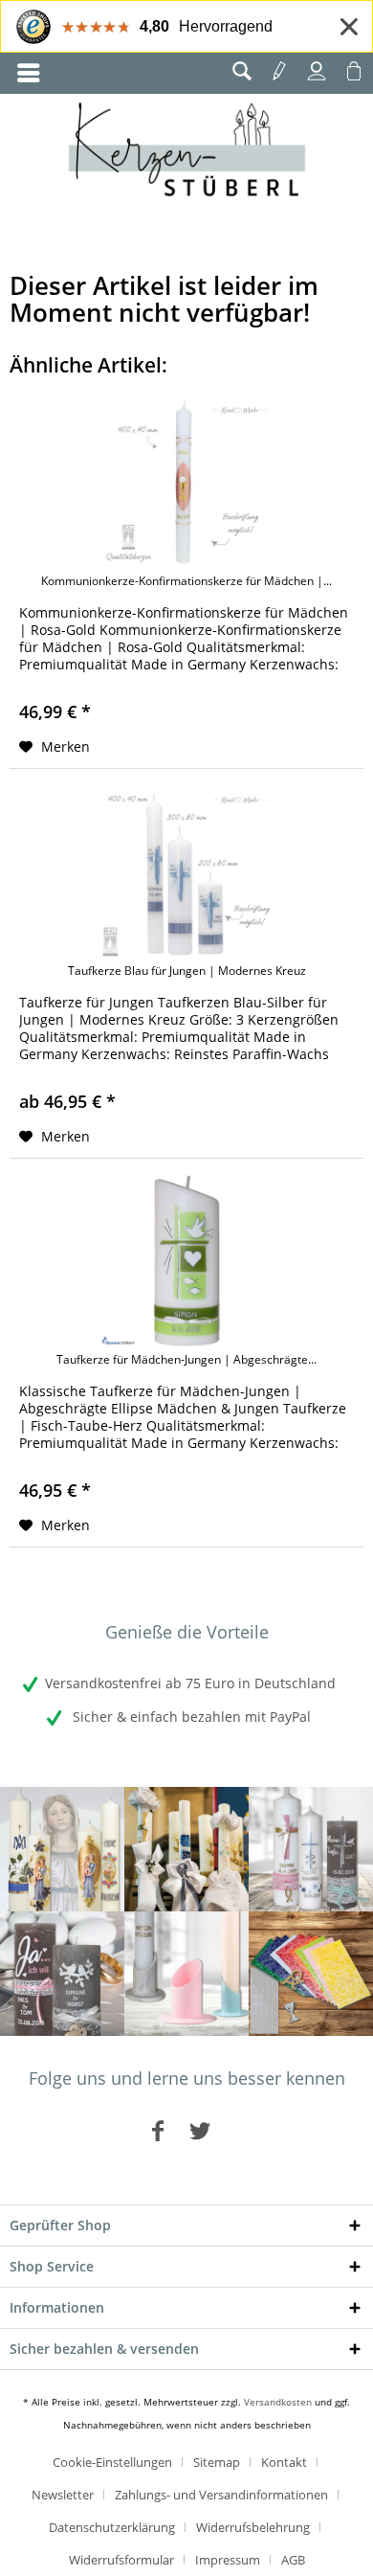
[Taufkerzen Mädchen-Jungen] (311, 1849)
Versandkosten (278, 2402)
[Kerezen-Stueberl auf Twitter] (200, 2130)
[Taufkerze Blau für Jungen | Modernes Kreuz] (186, 872)
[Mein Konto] (317, 71)
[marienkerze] (62, 1849)
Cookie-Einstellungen (112, 2462)
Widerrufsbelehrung (253, 2527)
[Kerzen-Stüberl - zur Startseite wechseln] (187, 152)
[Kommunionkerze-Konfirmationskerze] (186, 1849)
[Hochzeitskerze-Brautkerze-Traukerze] (62, 1974)
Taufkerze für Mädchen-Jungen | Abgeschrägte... (186, 1360)
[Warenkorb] (354, 71)
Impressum (228, 2560)
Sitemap (217, 2462)
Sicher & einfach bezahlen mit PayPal (190, 1717)
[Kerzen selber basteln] (311, 1974)
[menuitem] (29, 73)
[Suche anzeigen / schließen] (242, 71)
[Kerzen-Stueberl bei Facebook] (158, 2130)
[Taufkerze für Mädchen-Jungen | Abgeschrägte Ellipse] (186, 1261)
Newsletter (63, 2495)
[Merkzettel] (279, 71)
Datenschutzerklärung (112, 2527)
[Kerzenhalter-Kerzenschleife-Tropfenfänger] (186, 1974)
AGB (293, 2560)
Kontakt (284, 2462)
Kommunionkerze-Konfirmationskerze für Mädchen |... (186, 581)
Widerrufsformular (121, 2560)
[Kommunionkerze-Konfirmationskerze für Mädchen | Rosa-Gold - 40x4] (186, 483)
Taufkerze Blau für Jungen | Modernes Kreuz (187, 971)
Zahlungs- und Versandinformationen (221, 2495)
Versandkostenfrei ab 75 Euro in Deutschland (190, 1683)
